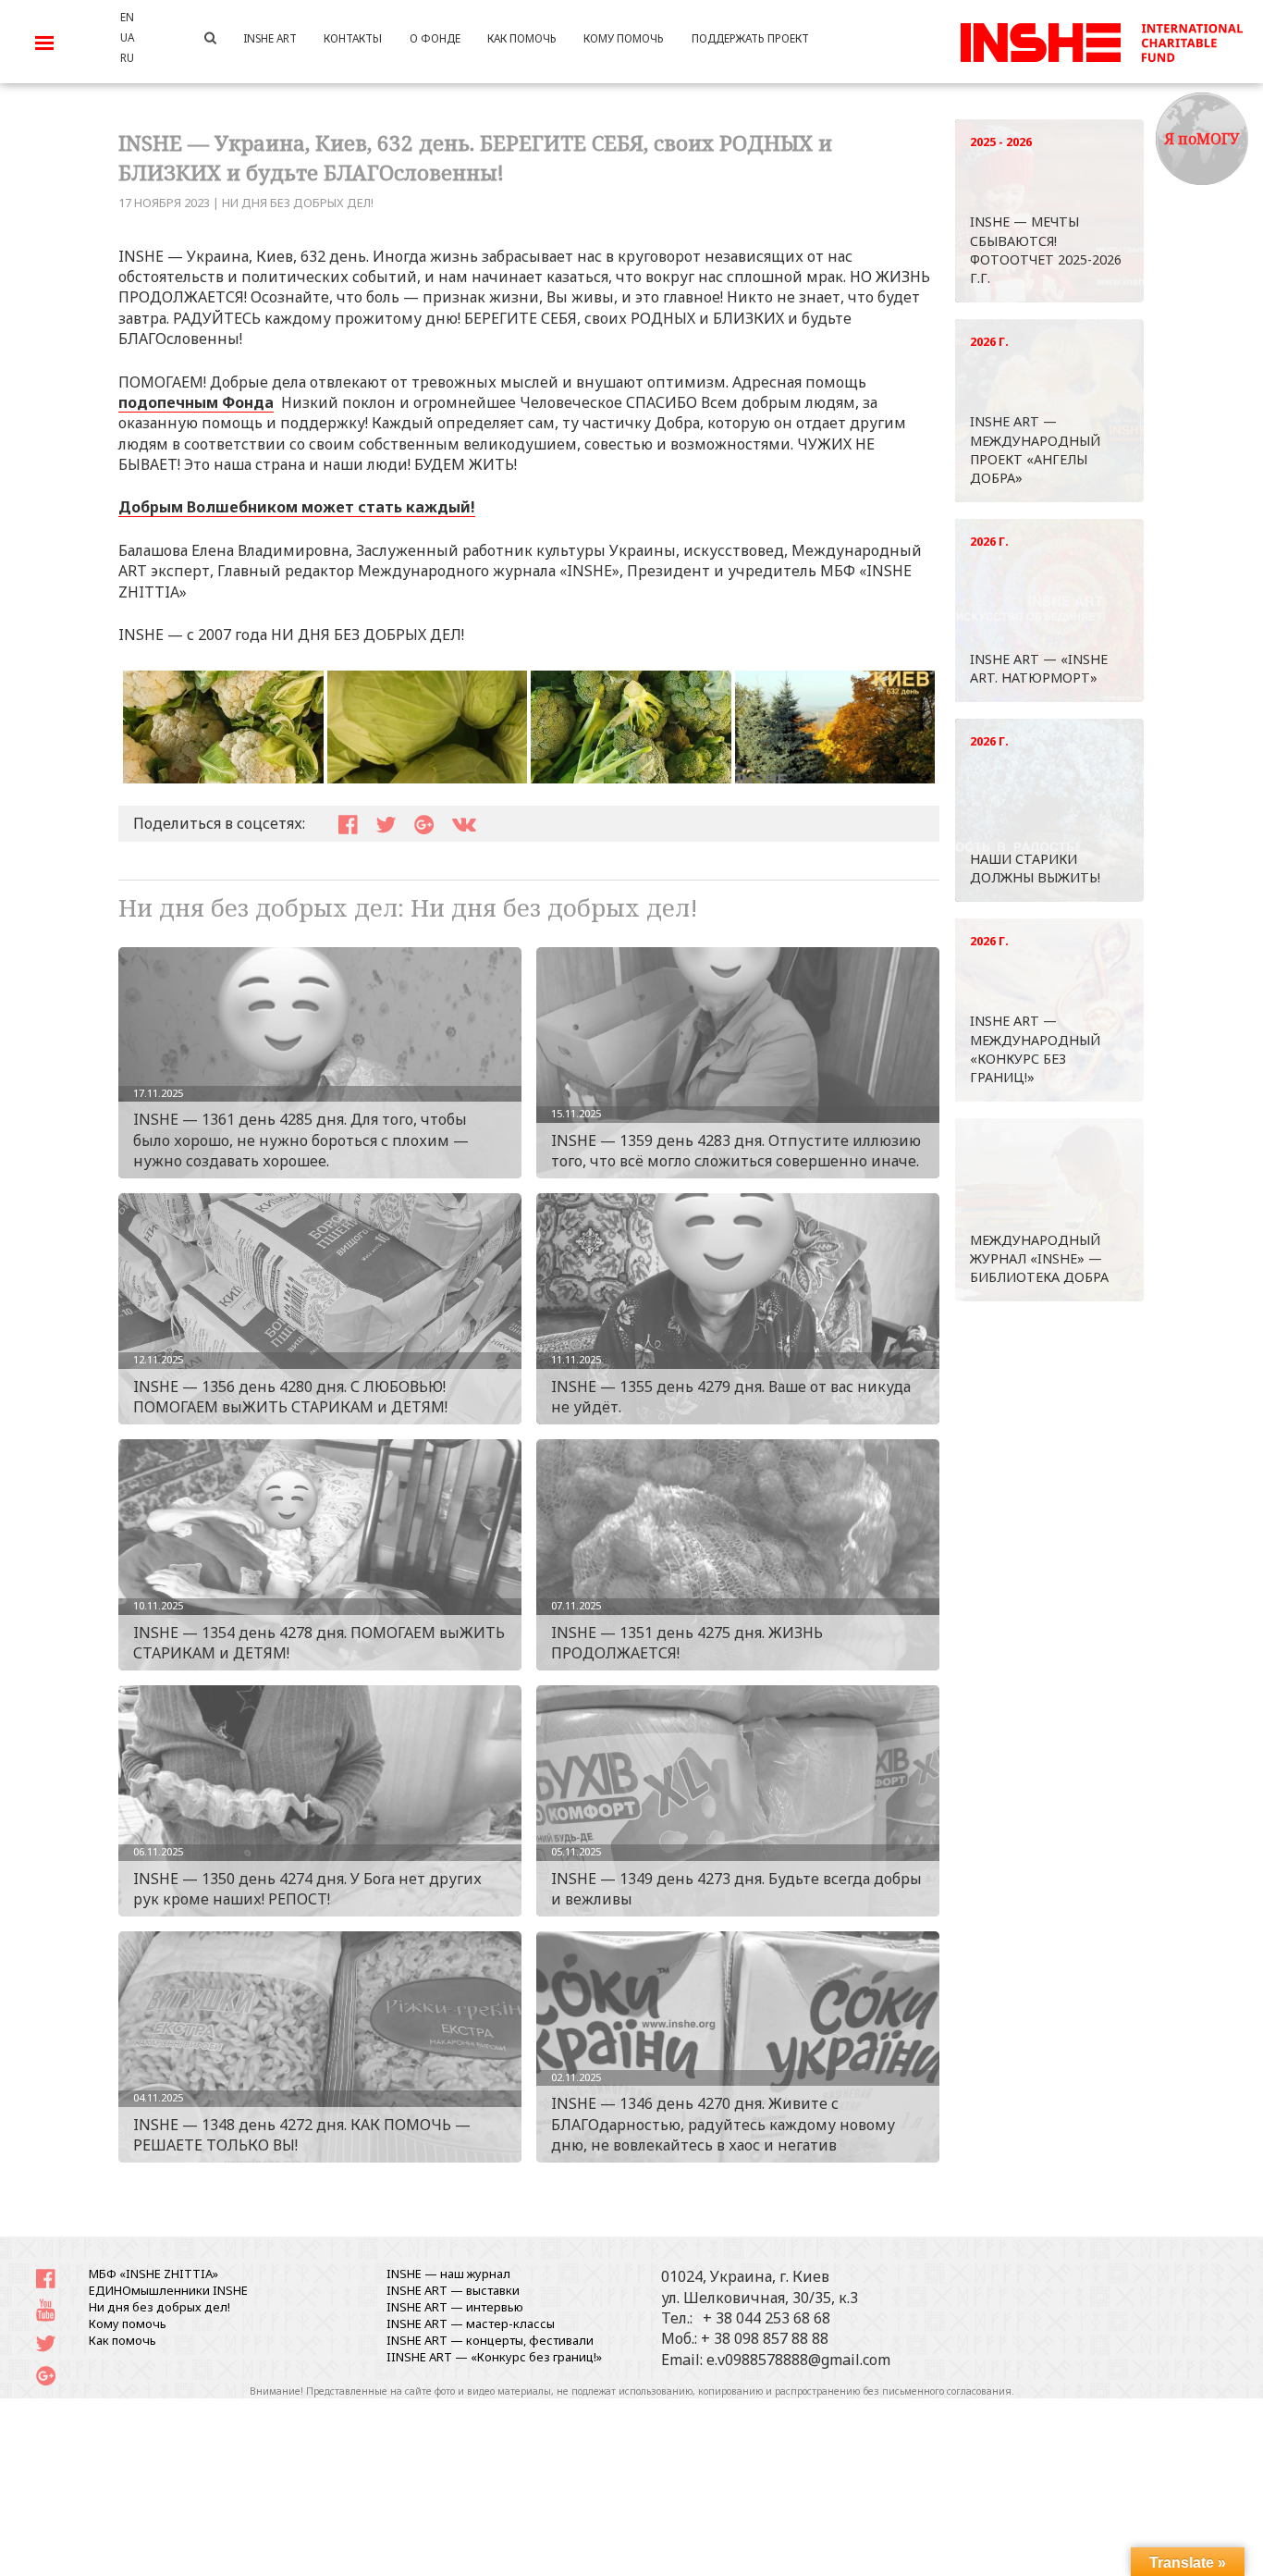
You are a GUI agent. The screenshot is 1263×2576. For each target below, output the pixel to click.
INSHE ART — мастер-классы (471, 2323)
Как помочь (123, 2340)
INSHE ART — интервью (455, 2307)
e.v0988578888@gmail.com (798, 2360)
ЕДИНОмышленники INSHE (168, 2290)
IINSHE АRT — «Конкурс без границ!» (494, 2357)
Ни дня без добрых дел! (298, 203)
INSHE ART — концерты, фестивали (490, 2340)
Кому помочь (128, 2323)
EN (127, 17)
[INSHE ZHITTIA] (1101, 40)
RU (127, 57)
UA (127, 37)
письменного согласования (947, 2391)
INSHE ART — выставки (453, 2290)
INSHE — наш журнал (448, 2274)
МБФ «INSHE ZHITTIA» (153, 2274)
